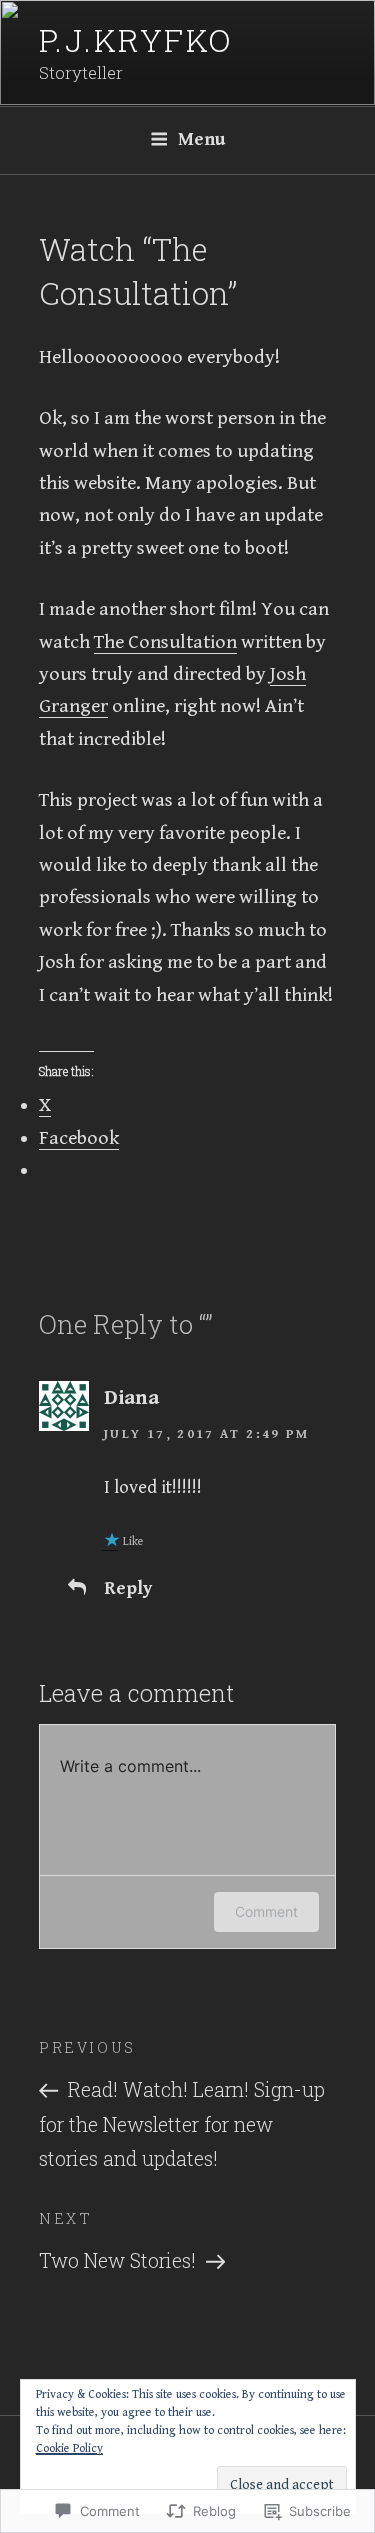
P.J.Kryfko (136, 39)
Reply (128, 1588)
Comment (266, 1911)
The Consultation (165, 642)
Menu (201, 139)
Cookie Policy (69, 2448)
